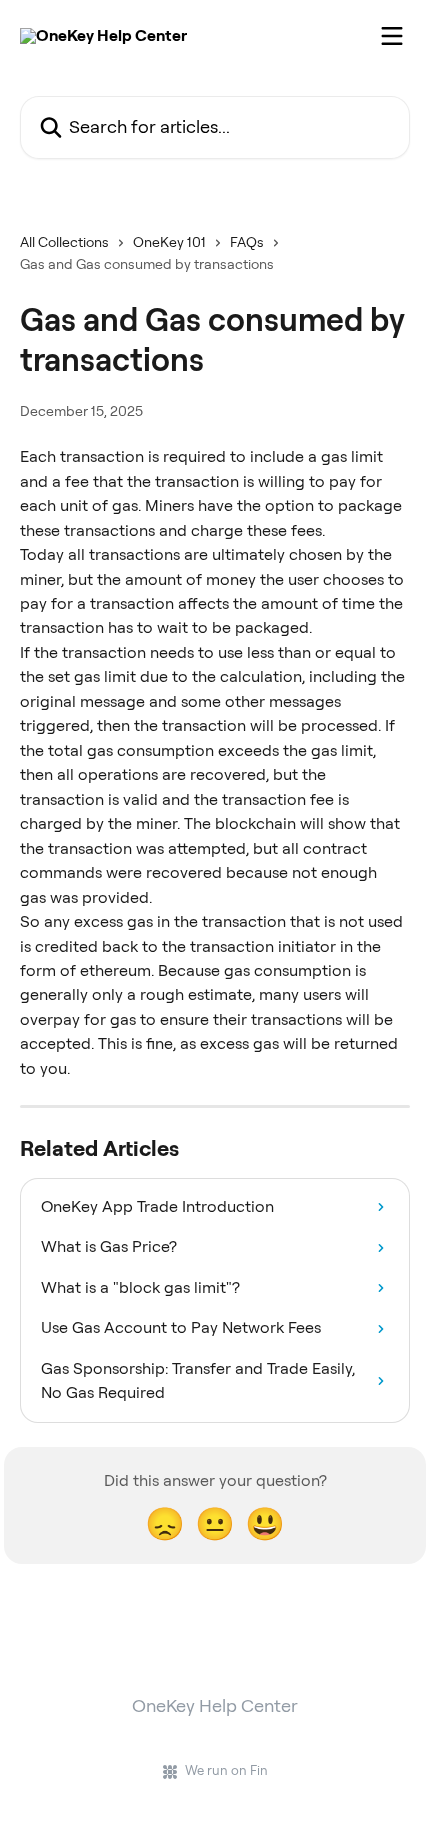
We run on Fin (226, 1770)
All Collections (64, 242)
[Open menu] (392, 36)
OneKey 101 (169, 242)
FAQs (247, 242)
